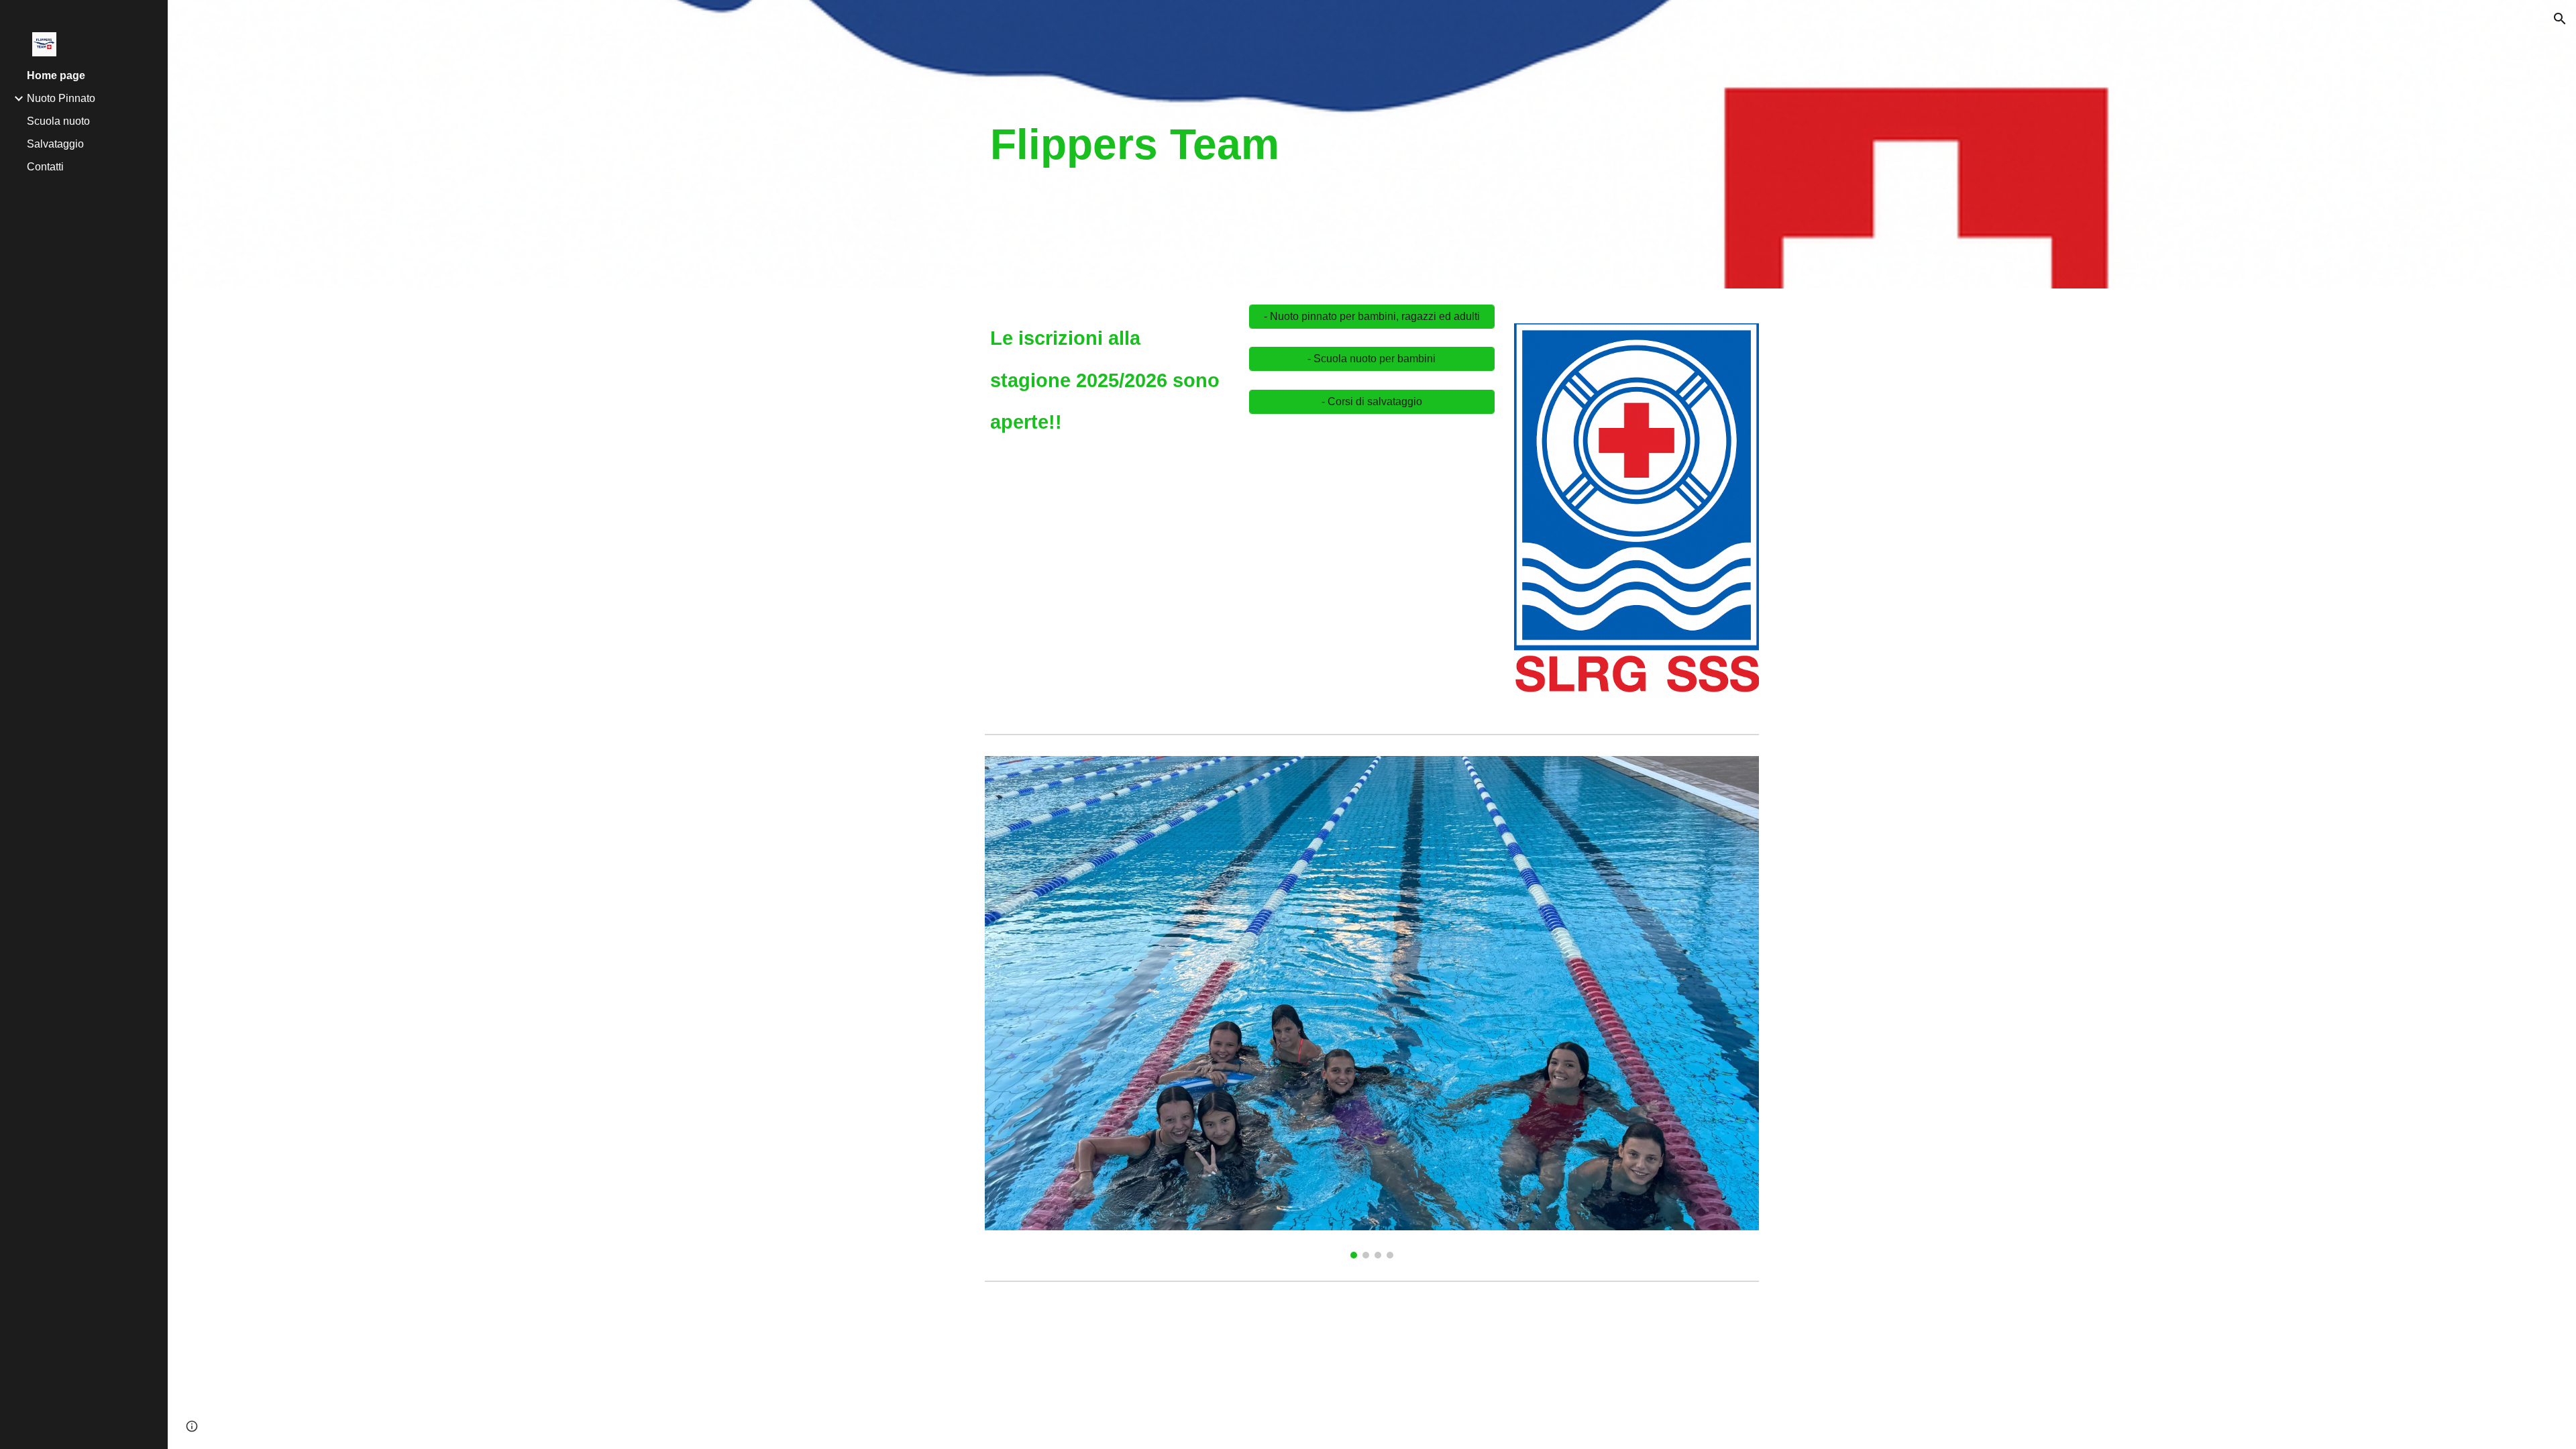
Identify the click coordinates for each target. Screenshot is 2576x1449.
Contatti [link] (45, 167)
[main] (1240, 144)
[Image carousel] (1636, 518)
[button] (2560, 19)
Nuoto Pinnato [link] (61, 98)
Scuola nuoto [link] (58, 121)
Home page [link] (56, 75)
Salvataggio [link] (55, 144)
